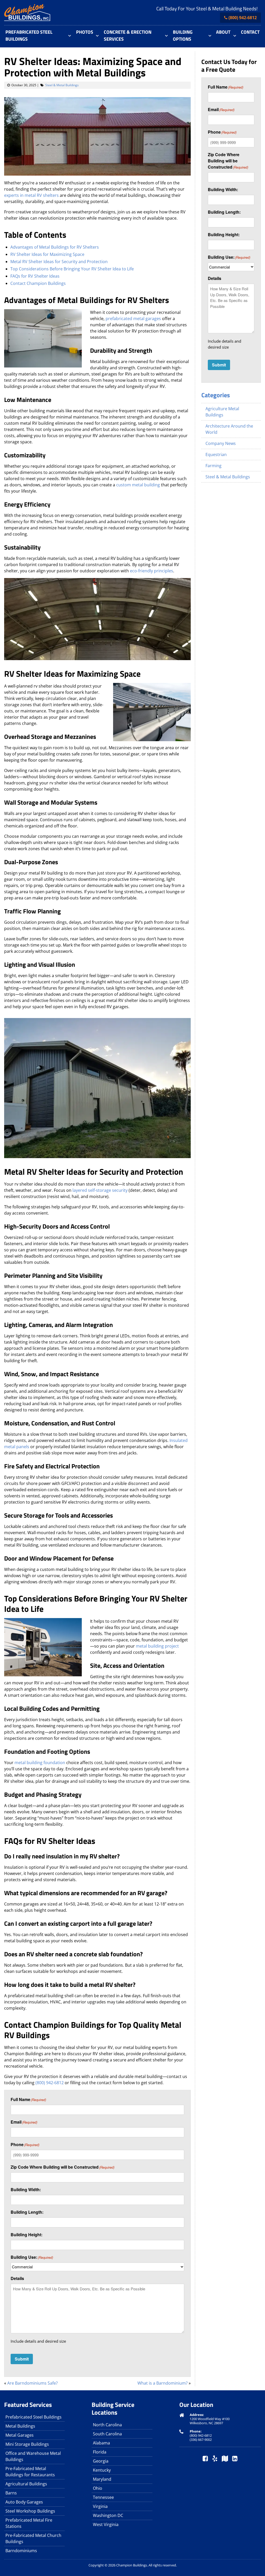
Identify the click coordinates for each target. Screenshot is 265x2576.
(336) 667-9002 (201, 2440)
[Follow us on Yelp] (215, 2459)
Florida (100, 2452)
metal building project (157, 1646)
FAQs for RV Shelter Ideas (35, 276)
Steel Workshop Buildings (30, 2511)
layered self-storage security (100, 1190)
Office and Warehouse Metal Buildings (33, 2456)
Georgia (101, 2461)
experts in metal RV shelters (31, 195)
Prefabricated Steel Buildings (29, 35)
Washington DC (108, 2515)
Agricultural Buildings (26, 2484)
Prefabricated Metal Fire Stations (29, 2523)
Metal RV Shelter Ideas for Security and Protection (59, 262)
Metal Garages (20, 2435)
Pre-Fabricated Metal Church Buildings (33, 2538)
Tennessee (103, 2497)
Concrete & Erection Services (128, 35)
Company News (221, 443)
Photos (85, 32)
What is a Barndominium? (163, 2383)
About (223, 32)
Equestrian (216, 454)
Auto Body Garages (24, 2502)
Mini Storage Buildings (27, 2444)
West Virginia (106, 2524)
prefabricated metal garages (133, 319)
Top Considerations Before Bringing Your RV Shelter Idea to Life (72, 269)
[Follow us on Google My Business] (225, 2459)
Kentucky (102, 2470)
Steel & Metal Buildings (62, 85)
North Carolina (107, 2425)
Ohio (98, 2488)
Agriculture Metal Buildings (222, 412)
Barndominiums (21, 2551)
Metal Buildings (20, 2426)
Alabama (101, 2443)
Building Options (183, 35)
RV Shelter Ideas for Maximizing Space (47, 254)
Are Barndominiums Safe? (32, 2383)
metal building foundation (40, 1763)
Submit (22, 2359)
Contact (250, 32)
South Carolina (107, 2434)
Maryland (102, 2479)
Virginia (100, 2506)
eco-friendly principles (152, 571)
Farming (214, 466)
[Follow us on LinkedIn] (235, 2459)
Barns (11, 2493)
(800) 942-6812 (243, 18)
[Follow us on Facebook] (205, 2459)
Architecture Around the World (229, 429)
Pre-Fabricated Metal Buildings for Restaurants (30, 2472)
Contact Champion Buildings (38, 283)
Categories (216, 395)
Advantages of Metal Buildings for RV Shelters (55, 247)
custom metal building (138, 485)
